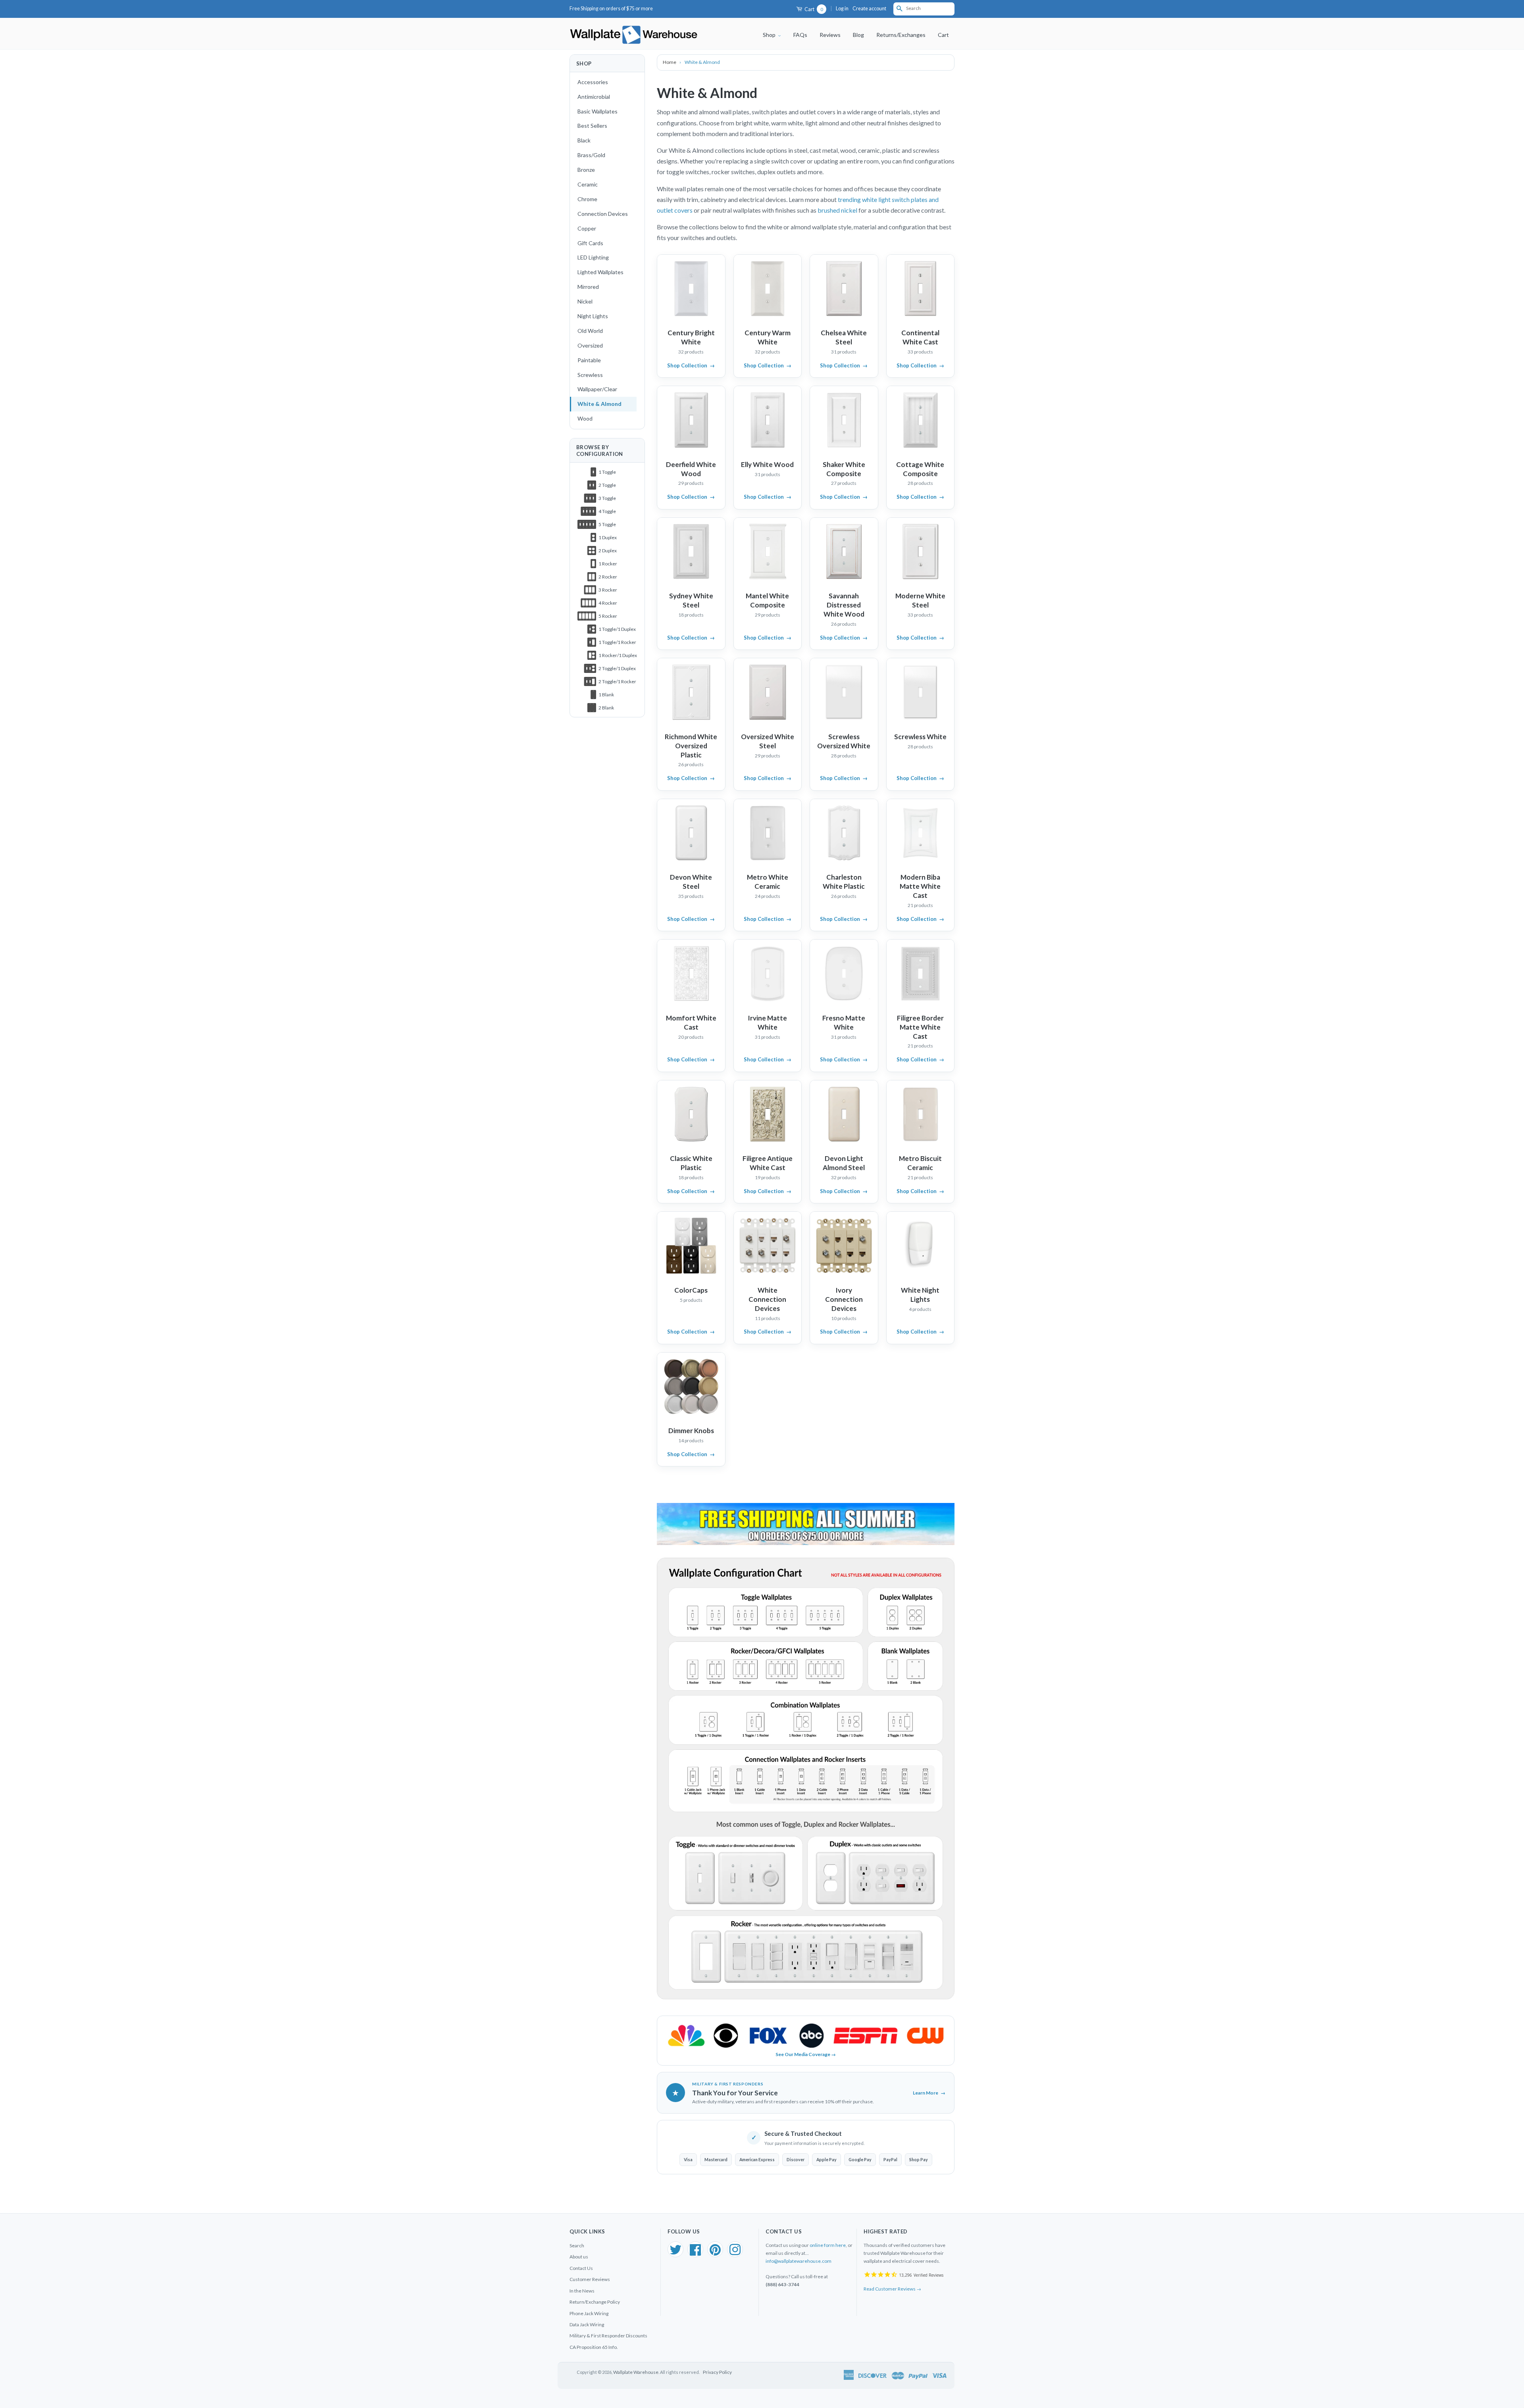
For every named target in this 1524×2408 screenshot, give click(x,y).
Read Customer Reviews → (892, 2289)
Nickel (585, 301)
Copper (587, 228)
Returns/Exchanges (901, 35)
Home (670, 62)
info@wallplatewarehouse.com (799, 2261)
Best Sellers (592, 126)
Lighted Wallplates (600, 272)
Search (577, 2246)
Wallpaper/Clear (597, 389)
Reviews (830, 35)
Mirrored (588, 287)
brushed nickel (838, 210)
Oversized (590, 345)
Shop (770, 35)
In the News (582, 2291)
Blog (858, 35)
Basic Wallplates (597, 111)
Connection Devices (603, 214)
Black (584, 140)
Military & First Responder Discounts (608, 2336)
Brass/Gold (591, 155)
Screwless (590, 375)
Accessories (593, 82)
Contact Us (581, 2268)
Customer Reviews (590, 2279)
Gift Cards (590, 243)
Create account (869, 9)
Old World (590, 331)
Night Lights (593, 316)
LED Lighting (593, 257)
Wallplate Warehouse (636, 2372)
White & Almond (599, 404)
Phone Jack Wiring (589, 2313)
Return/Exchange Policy (595, 2302)
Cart (813, 9)
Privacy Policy (717, 2372)
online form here (828, 2245)
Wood (585, 418)
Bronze (586, 170)
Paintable (589, 360)
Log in (842, 9)
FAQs (800, 35)
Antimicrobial (594, 97)
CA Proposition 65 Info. (594, 2347)
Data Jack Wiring (587, 2324)
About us (579, 2257)
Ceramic (588, 184)
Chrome (587, 199)
